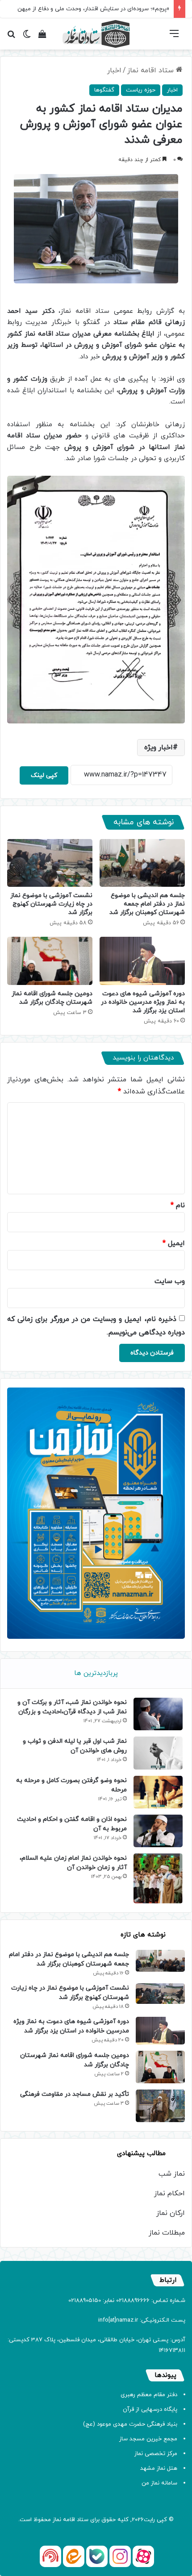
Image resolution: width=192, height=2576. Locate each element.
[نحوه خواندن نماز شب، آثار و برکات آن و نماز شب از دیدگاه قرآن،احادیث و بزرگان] (158, 1714)
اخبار (114, 71)
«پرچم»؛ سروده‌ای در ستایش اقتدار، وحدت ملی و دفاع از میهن (93, 9)
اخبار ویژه (159, 748)
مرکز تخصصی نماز (156, 2454)
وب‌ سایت (170, 1281)
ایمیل (174, 1243)
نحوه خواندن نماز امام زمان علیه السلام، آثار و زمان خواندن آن (73, 1863)
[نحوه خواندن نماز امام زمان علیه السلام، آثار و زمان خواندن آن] (158, 1878)
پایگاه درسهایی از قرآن (150, 2410)
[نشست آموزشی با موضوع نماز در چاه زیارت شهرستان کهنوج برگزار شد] (50, 863)
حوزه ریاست (141, 90)
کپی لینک (44, 775)
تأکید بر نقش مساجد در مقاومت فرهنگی (75, 2094)
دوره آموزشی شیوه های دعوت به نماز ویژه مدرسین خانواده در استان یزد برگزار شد (143, 1002)
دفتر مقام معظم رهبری (149, 2395)
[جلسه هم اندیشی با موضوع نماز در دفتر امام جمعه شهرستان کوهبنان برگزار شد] (142, 863)
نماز (57, 2520)
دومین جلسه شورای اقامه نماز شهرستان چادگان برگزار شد (52, 998)
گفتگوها (104, 90)
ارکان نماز (171, 2213)
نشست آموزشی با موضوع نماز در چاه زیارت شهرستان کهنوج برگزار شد (51, 904)
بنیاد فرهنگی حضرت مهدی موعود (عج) (130, 2424)
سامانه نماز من (159, 2483)
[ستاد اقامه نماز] (96, 34)
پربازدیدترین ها (96, 1673)
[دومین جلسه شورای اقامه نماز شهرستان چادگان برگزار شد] (50, 961)
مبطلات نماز (167, 2233)
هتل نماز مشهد (159, 2468)
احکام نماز (169, 2194)
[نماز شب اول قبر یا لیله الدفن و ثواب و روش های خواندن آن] (158, 1753)
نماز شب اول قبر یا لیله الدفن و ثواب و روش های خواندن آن (75, 1746)
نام (178, 1205)
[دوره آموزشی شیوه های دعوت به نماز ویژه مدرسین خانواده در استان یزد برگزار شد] (142, 961)
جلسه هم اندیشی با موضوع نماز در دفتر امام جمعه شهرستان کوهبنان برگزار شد (147, 904)
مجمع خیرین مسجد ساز (148, 2439)
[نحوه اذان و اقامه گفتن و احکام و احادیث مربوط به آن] (158, 1831)
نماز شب (172, 2174)
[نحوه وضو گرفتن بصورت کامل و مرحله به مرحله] (158, 1792)
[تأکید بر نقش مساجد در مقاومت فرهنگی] (160, 2106)
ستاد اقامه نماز (152, 71)
